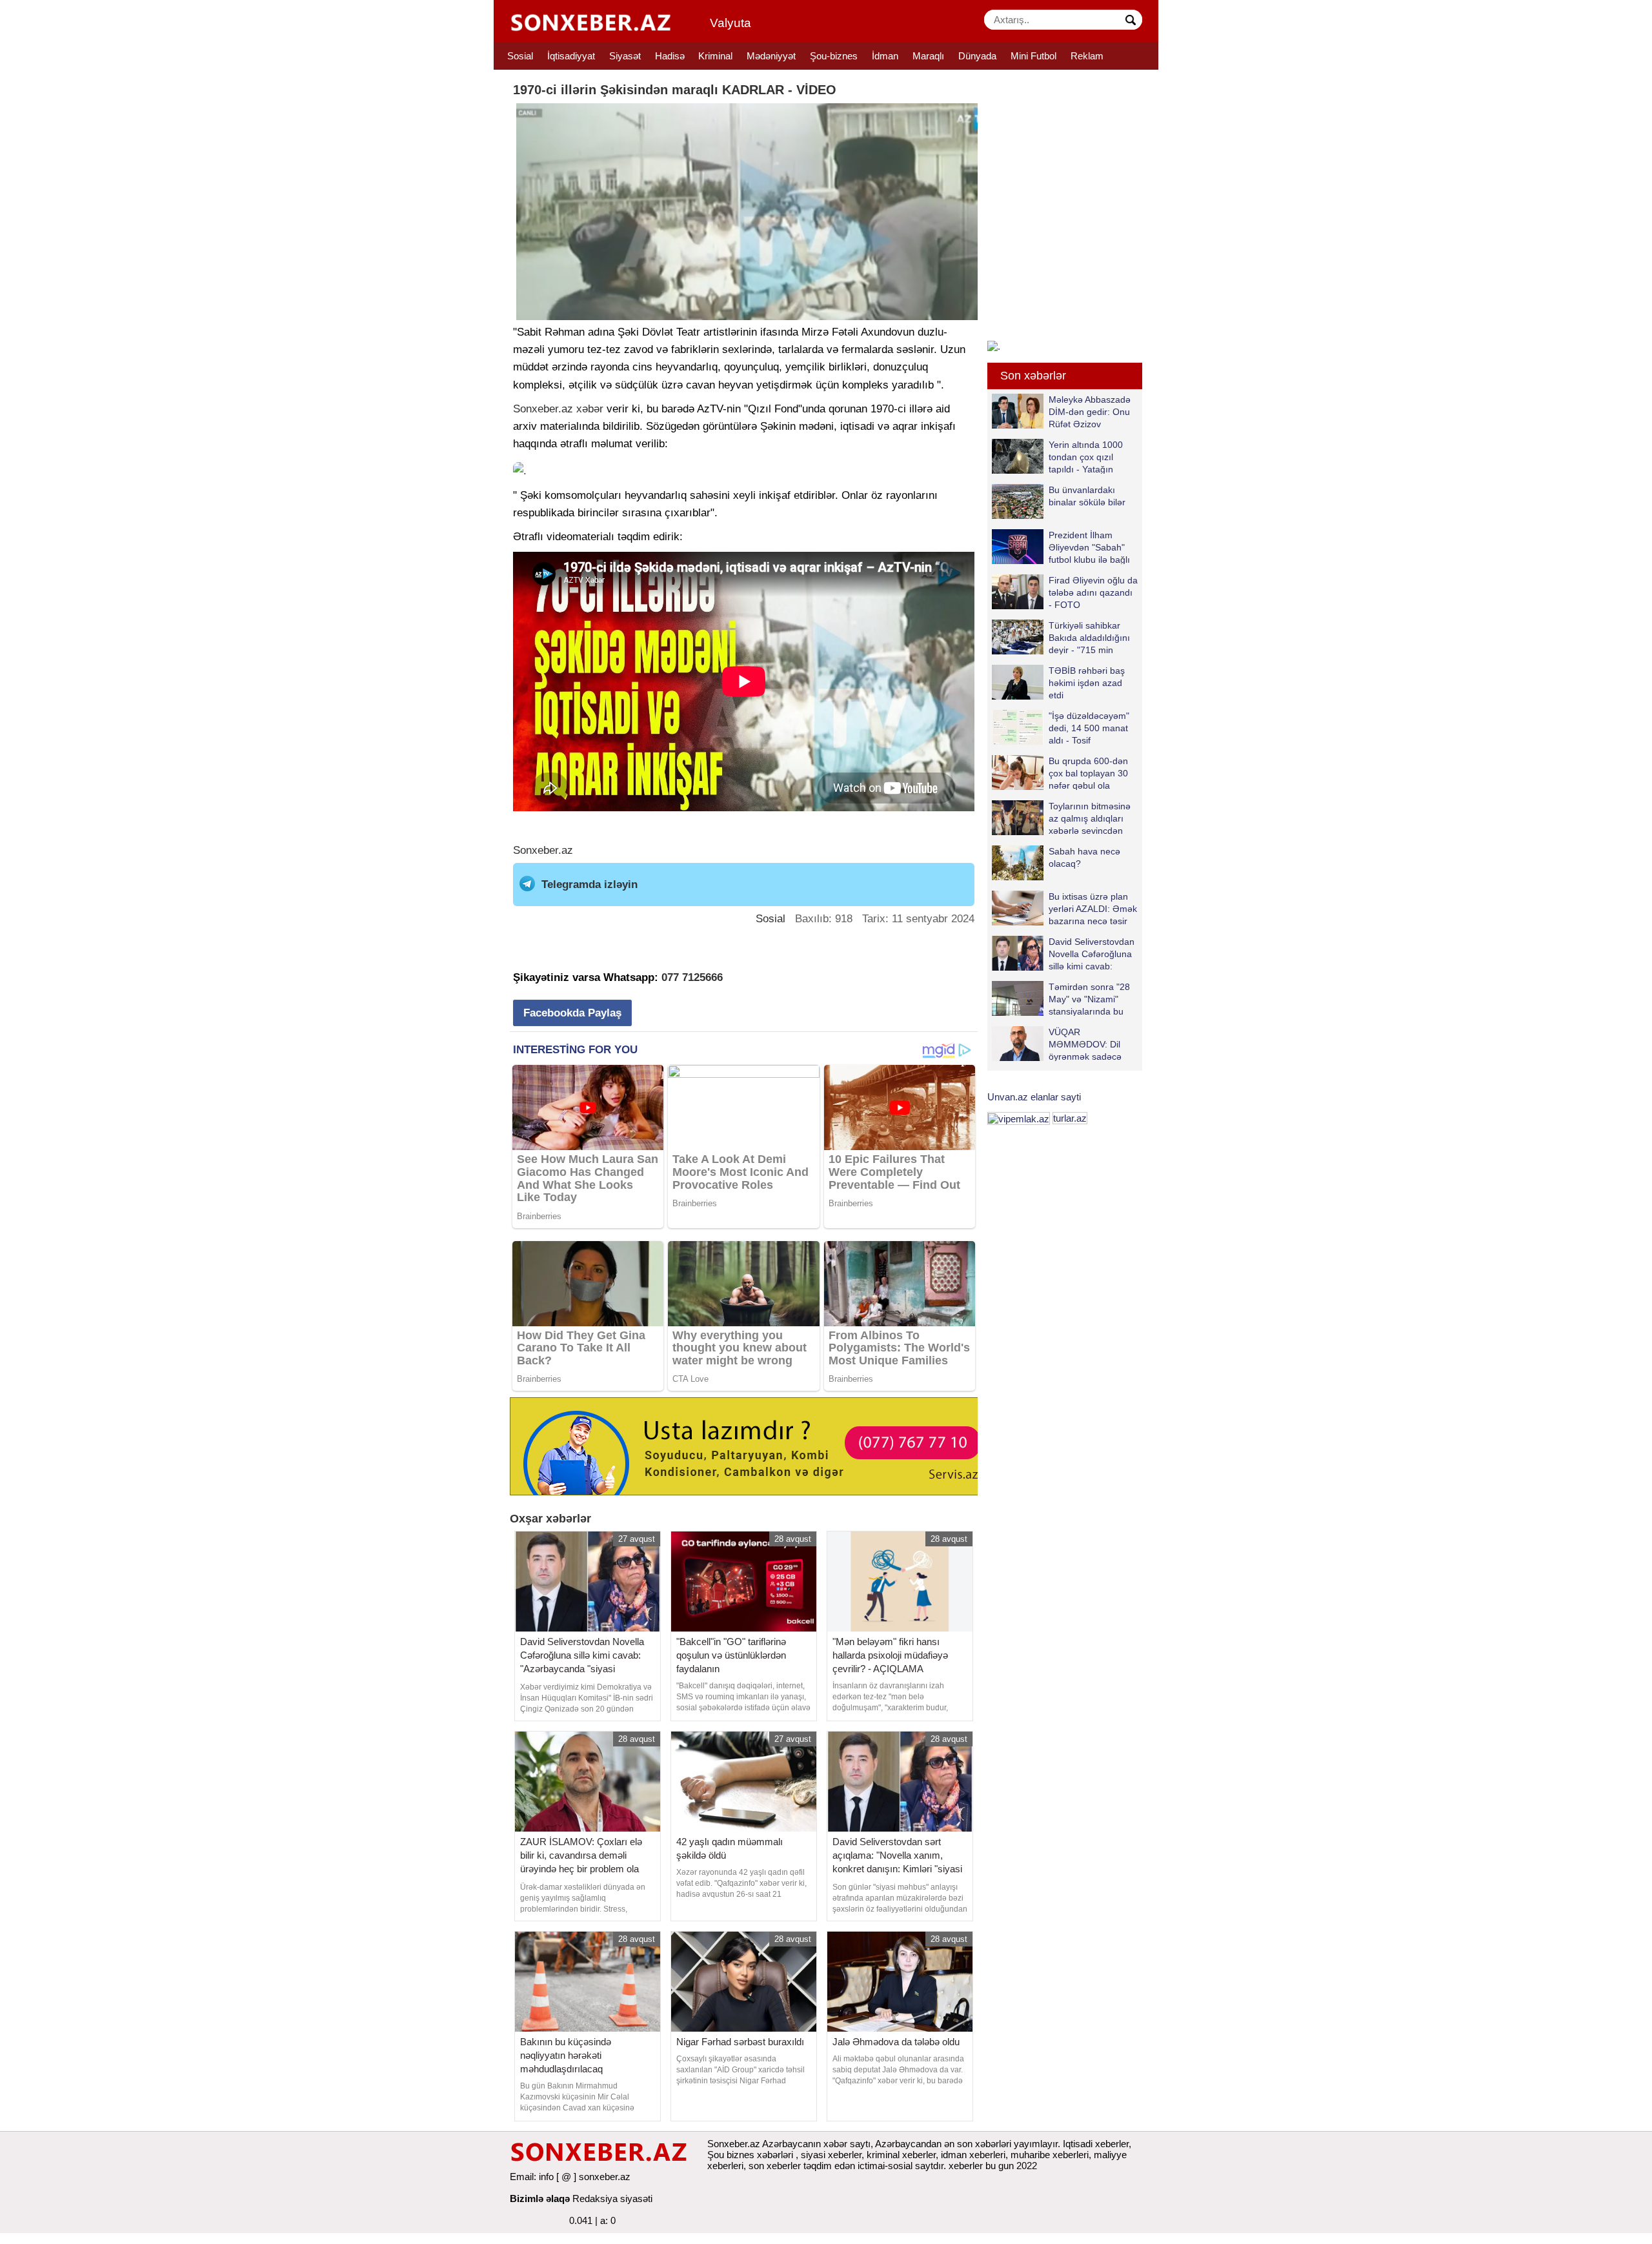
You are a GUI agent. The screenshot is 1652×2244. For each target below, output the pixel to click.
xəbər (590, 409)
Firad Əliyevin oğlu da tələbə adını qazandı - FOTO (1093, 592)
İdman (885, 56)
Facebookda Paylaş (572, 1013)
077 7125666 (692, 977)
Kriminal (715, 56)
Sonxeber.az (543, 409)
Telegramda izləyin (589, 884)
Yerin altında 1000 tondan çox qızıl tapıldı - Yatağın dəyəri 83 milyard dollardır (1057, 457)
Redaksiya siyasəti (612, 2199)
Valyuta (730, 23)
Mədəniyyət (771, 56)
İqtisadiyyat (571, 56)
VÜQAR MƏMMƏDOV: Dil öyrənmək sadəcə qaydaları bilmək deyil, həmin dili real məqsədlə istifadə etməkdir (1057, 1044)
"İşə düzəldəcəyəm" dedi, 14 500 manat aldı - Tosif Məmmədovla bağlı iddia (1061, 728)
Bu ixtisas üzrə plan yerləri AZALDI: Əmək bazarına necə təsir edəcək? (1093, 908)
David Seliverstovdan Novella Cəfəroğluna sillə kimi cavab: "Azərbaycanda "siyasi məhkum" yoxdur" (1063, 954)
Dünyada (977, 56)
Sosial (520, 56)
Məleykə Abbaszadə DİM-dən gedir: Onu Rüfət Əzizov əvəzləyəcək (1090, 411)
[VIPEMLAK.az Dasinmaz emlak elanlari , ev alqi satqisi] (1019, 1118)
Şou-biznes (834, 56)
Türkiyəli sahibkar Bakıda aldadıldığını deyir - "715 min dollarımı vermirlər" (1089, 637)
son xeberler (775, 2166)
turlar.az (1070, 1118)
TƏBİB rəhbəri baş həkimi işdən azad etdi (1087, 682)
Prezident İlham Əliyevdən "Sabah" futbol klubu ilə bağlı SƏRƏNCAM (1089, 547)
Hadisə (670, 56)
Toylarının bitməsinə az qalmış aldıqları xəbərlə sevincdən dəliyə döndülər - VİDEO (1061, 818)
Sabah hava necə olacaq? (1084, 857)
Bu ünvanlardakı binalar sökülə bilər (1087, 496)
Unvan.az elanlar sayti (1034, 1097)
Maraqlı (928, 56)
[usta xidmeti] (751, 1445)
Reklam (1087, 56)
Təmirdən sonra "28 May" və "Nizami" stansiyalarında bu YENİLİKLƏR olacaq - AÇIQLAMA (1064, 999)
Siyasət (625, 56)
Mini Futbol (1033, 56)
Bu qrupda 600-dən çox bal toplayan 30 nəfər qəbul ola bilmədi (1088, 773)
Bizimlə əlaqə (540, 2199)
